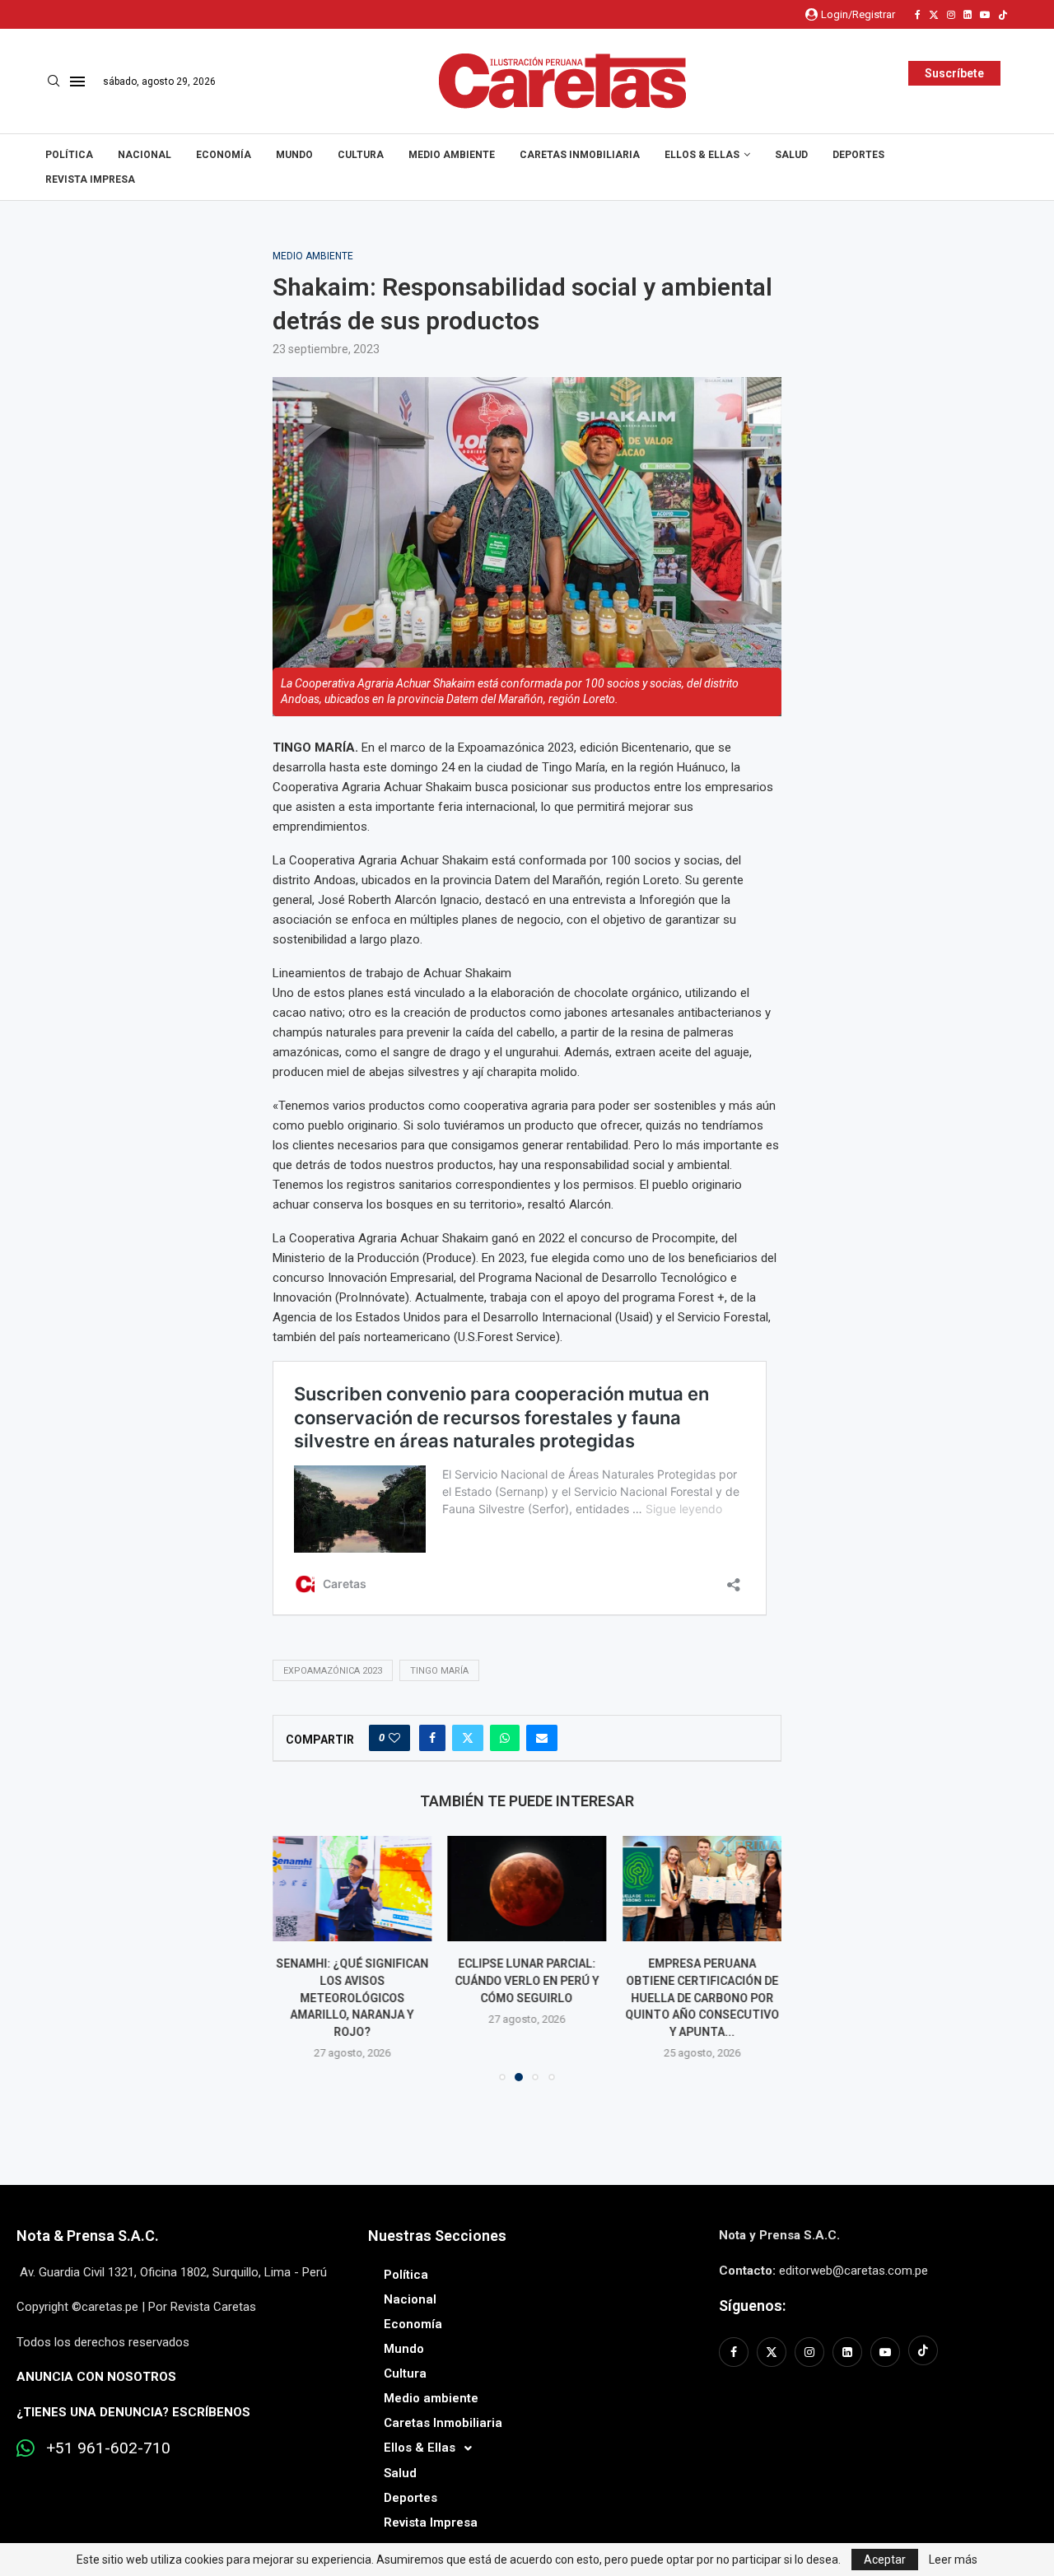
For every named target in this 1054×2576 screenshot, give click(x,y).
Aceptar (885, 2560)
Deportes (858, 155)
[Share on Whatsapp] (505, 1738)
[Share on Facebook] (432, 1738)
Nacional (145, 155)
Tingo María (439, 1671)
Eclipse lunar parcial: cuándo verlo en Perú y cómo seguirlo (527, 1981)
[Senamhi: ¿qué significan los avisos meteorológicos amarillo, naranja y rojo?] (352, 1889)
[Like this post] (394, 1738)
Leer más (953, 2560)
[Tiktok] (1003, 15)
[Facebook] (918, 15)
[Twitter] (934, 15)
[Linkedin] (968, 15)
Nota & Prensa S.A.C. (88, 2236)
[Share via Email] (542, 1738)
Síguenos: (752, 2306)
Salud (791, 155)
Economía (224, 155)
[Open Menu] (77, 82)
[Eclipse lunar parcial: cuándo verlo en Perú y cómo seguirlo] (527, 1889)
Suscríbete (954, 73)
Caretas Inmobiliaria (580, 155)
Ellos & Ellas (702, 155)
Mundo (294, 155)
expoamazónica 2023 (333, 1671)
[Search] (54, 82)
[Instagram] (951, 15)
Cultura (361, 155)
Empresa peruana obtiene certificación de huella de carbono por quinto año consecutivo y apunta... (702, 1998)
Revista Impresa (90, 179)
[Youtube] (985, 15)
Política (69, 155)
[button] (295, 1958)
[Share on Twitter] (468, 1738)
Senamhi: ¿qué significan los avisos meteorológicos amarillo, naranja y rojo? (352, 1998)
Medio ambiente (452, 155)
